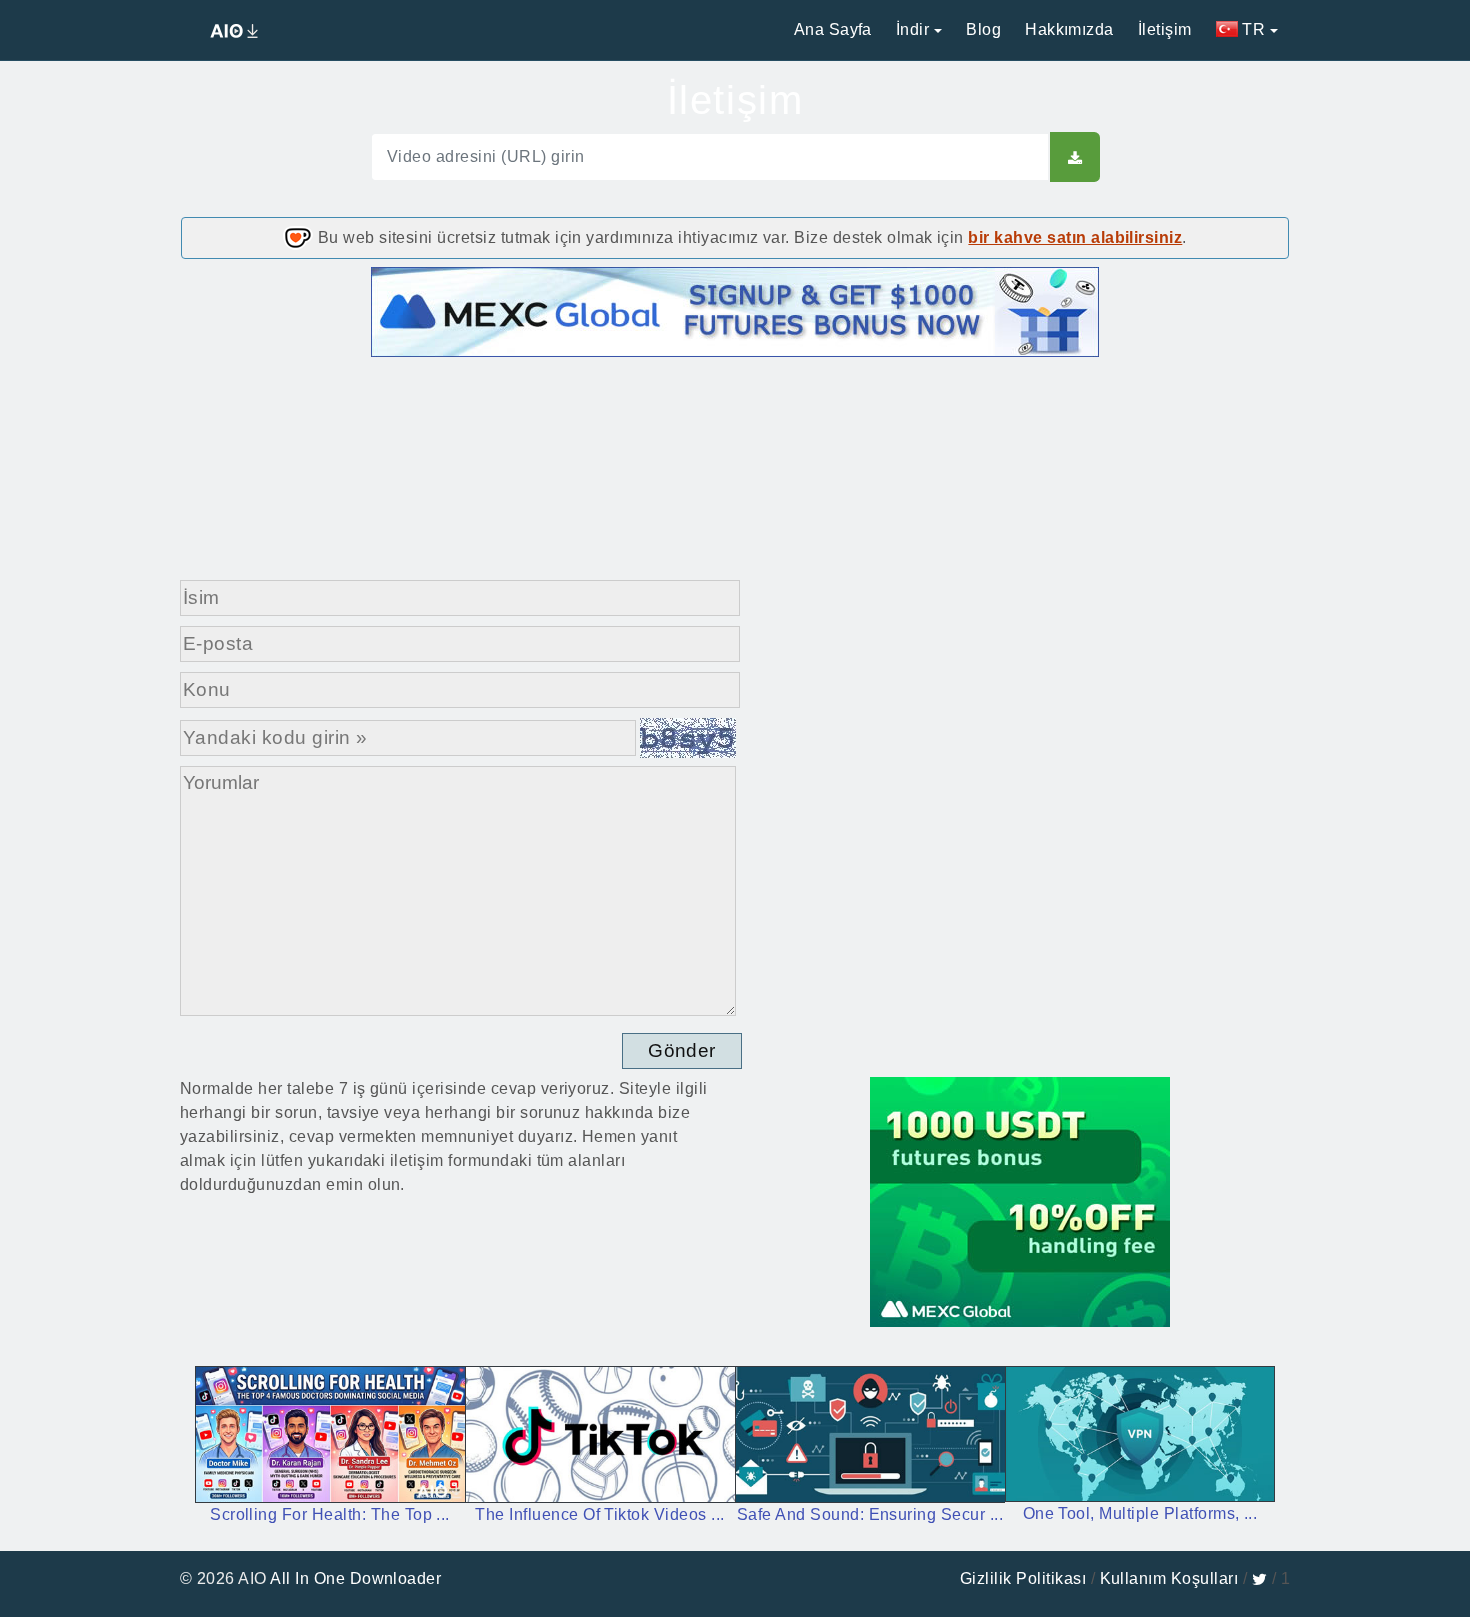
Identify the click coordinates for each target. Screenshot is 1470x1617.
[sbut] (1075, 157)
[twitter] (1259, 1578)
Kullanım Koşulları (1169, 1578)
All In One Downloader (355, 1578)
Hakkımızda (1069, 29)
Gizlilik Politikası (1023, 1578)
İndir (912, 29)
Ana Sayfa (833, 29)
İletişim (1165, 29)
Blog (983, 29)
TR (1251, 29)
